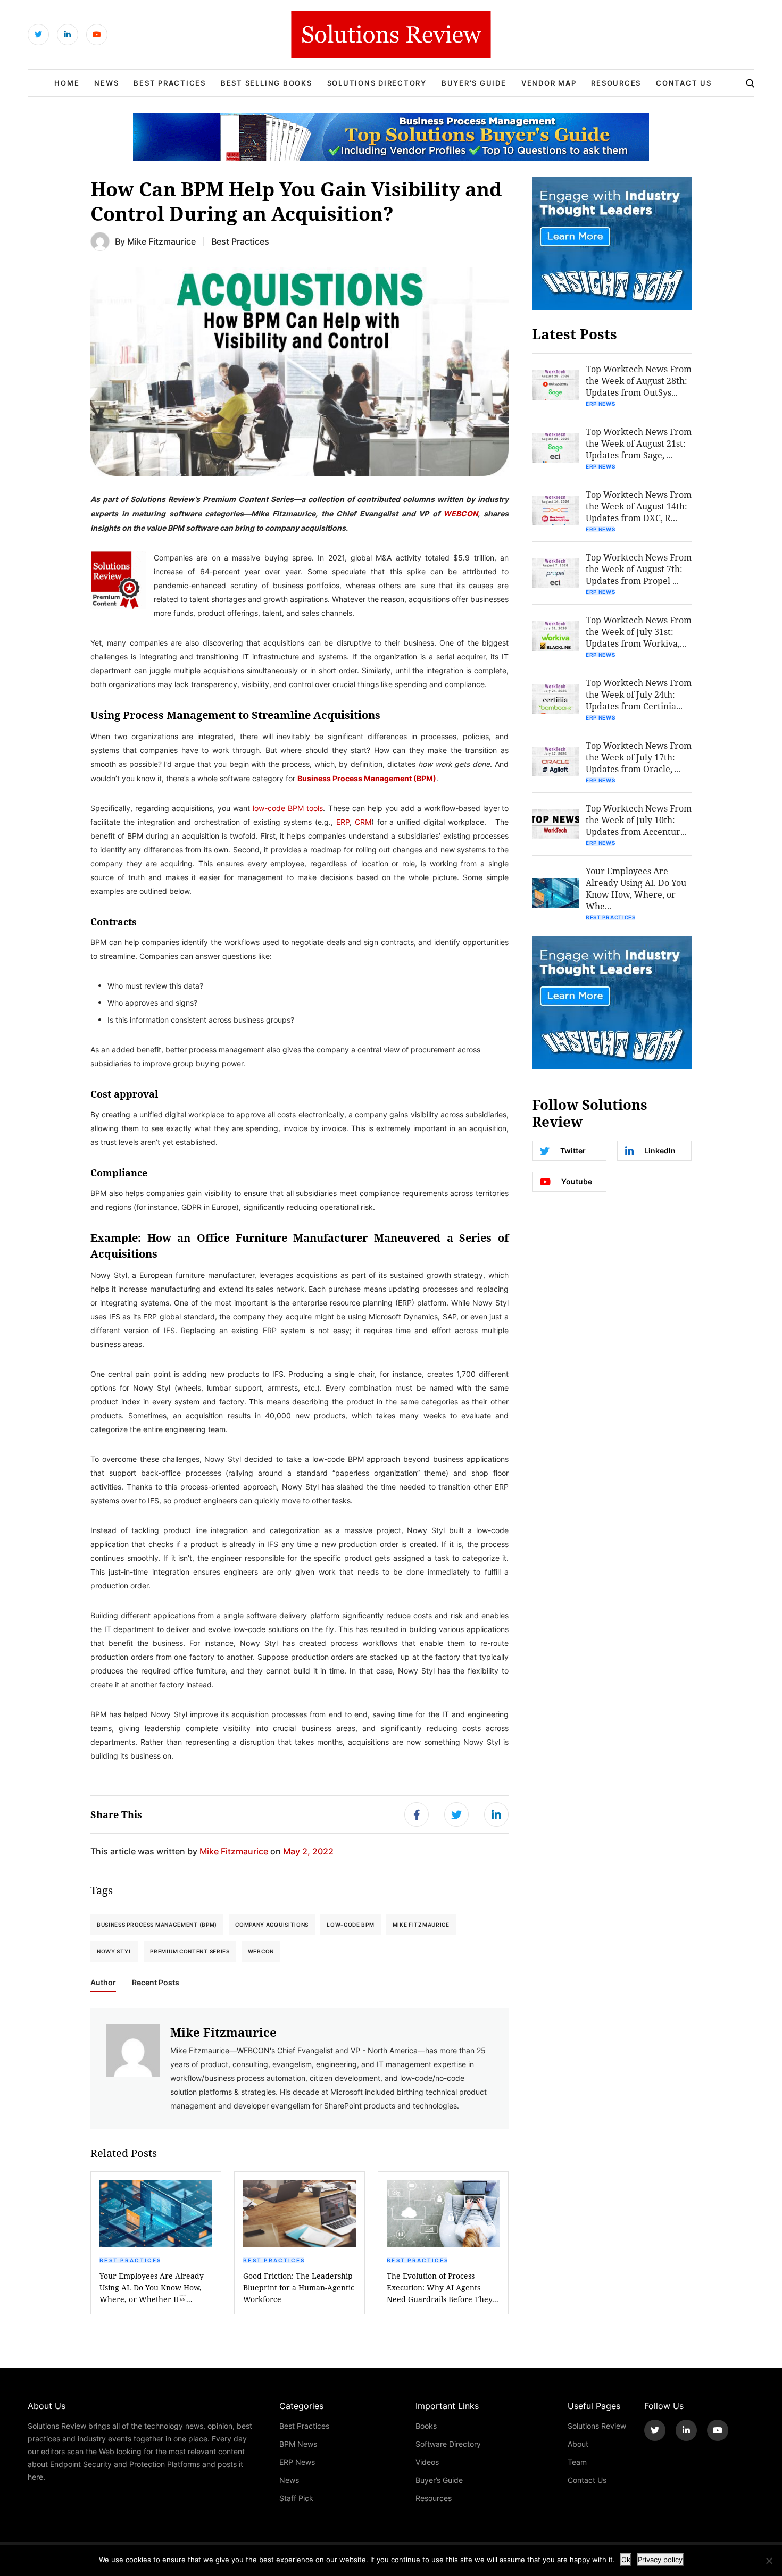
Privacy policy (660, 2560)
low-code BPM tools (288, 808)
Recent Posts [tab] (156, 1983)
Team (577, 2462)
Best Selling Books (267, 83)
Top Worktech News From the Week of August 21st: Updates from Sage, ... (639, 443)
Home (67, 83)
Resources (616, 83)
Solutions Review (597, 2426)
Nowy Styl (114, 1951)
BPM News (298, 2444)
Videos (427, 2462)
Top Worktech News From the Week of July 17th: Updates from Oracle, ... (639, 757)
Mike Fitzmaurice (161, 241)
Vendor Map (549, 83)
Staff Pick (296, 2498)
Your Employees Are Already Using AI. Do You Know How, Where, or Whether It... (152, 2288)
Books (426, 2426)
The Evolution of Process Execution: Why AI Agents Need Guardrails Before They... (443, 2288)
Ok (626, 2560)
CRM (363, 822)
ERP (343, 822)
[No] (769, 2561)
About (578, 2444)
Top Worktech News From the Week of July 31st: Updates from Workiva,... (639, 632)
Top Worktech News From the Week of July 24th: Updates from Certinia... (639, 694)
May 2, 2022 (308, 1851)
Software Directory (448, 2444)
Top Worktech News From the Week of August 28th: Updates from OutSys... (639, 380)
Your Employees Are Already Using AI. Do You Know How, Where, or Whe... (636, 888)
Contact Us (684, 83)
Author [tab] (103, 1983)
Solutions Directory (377, 83)
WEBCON (460, 513)
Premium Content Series (190, 1951)
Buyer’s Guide (474, 83)
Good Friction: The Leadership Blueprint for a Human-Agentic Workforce (299, 2288)
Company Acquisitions (272, 1925)
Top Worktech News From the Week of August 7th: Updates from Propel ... (639, 569)
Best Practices (170, 83)
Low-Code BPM (350, 1925)
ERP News (601, 404)
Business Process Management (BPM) (367, 778)
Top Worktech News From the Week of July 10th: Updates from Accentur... (639, 820)
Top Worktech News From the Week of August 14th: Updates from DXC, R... (639, 506)
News (106, 83)
